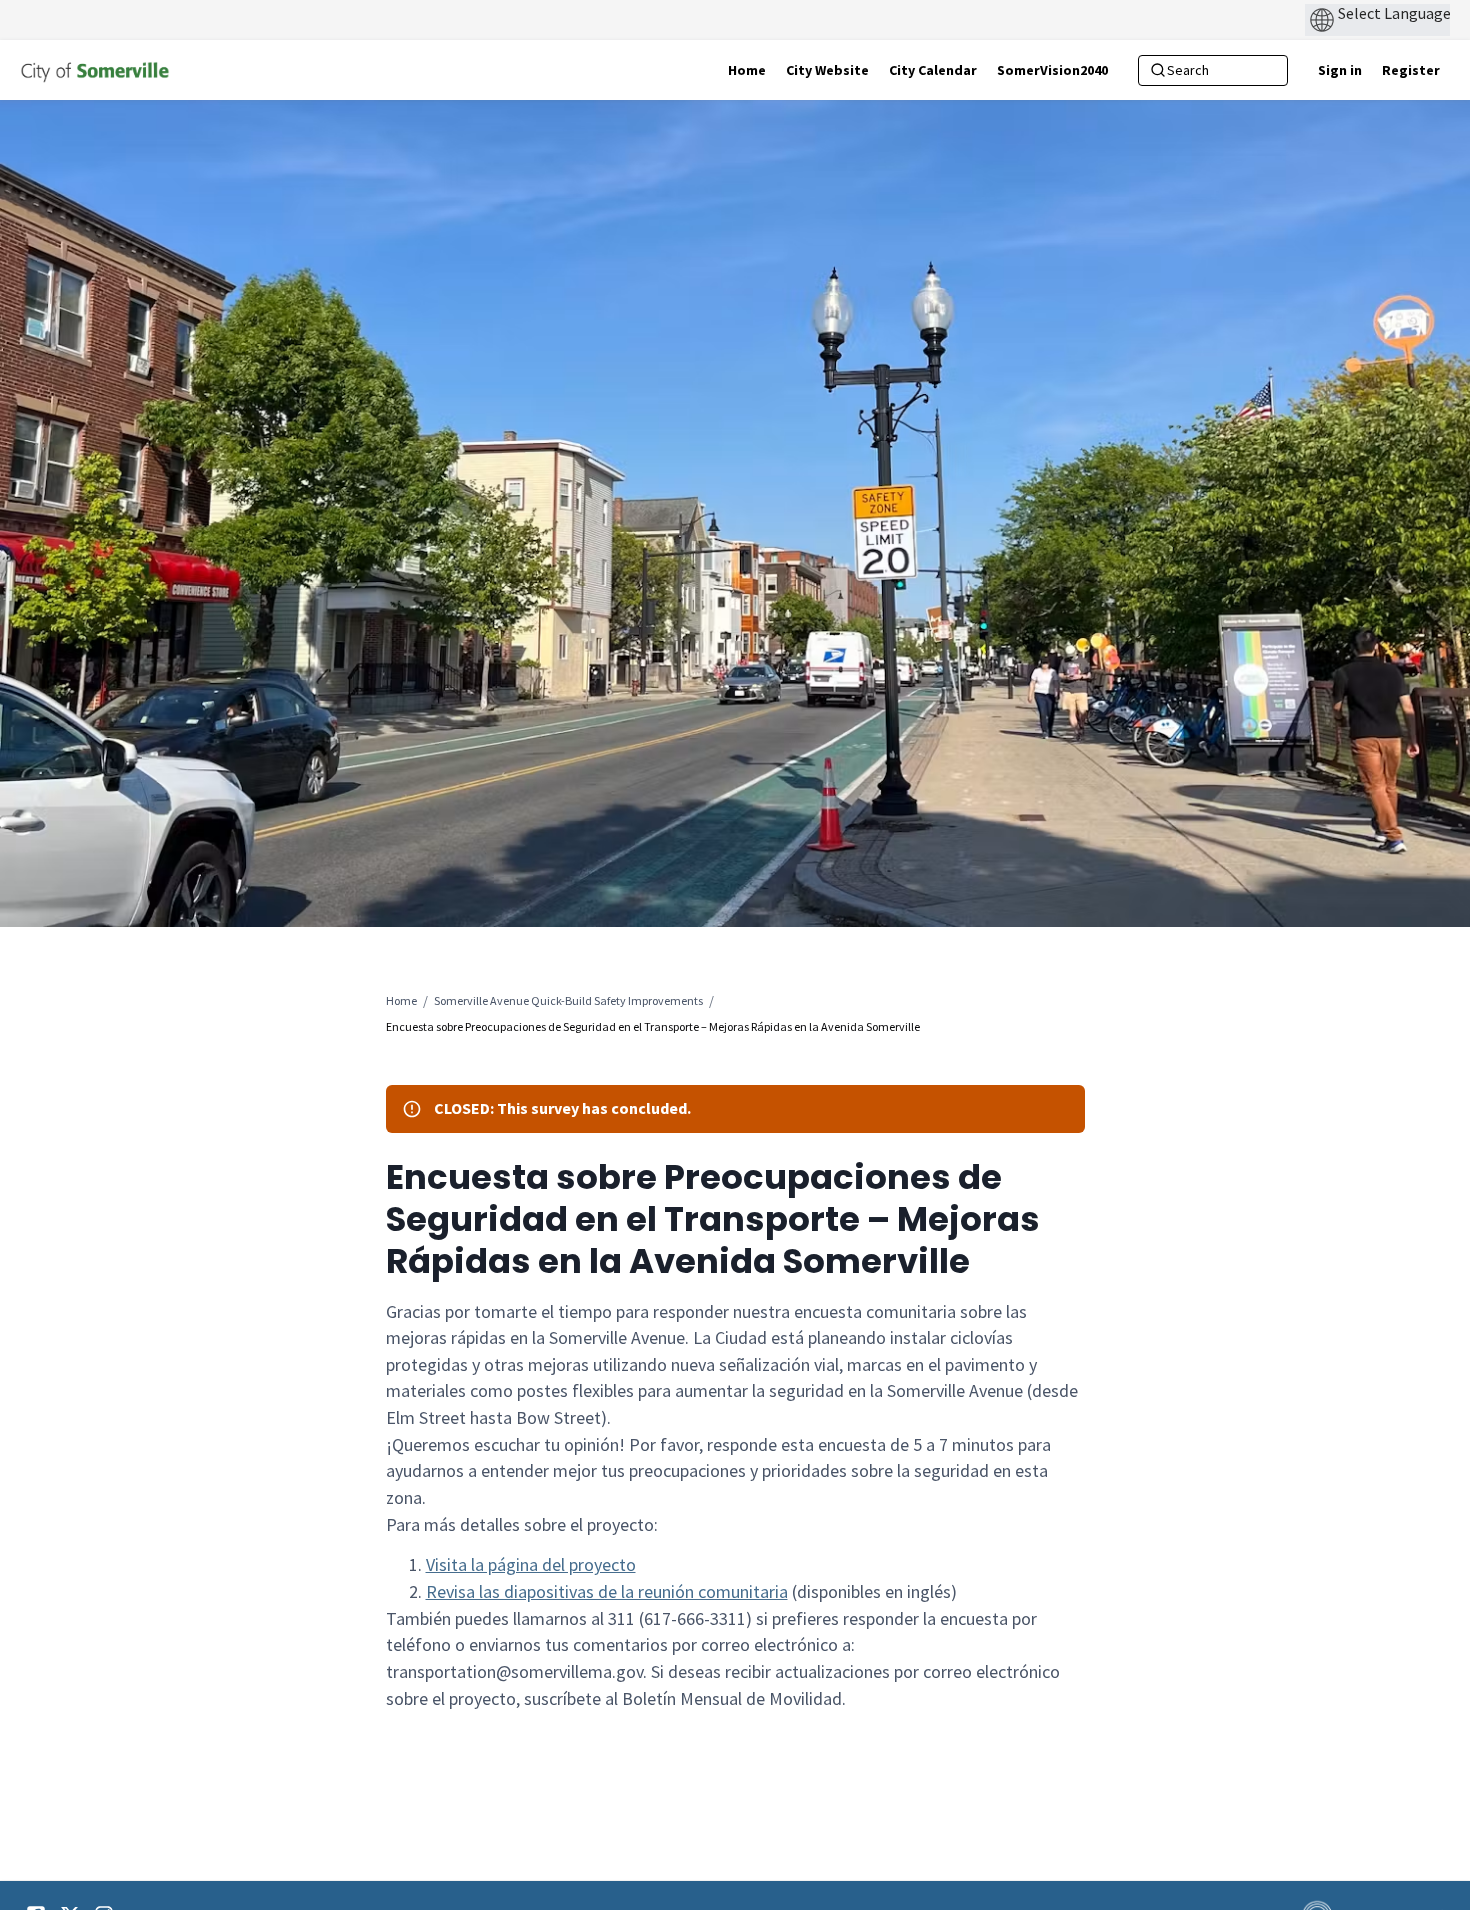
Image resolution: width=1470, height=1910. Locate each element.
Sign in (1340, 70)
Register (1411, 70)
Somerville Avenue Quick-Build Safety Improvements (568, 1000)
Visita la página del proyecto (531, 1564)
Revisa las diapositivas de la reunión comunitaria (607, 1591)
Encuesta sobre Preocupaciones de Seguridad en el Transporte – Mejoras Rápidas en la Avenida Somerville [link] (653, 1026)
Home (401, 1000)
